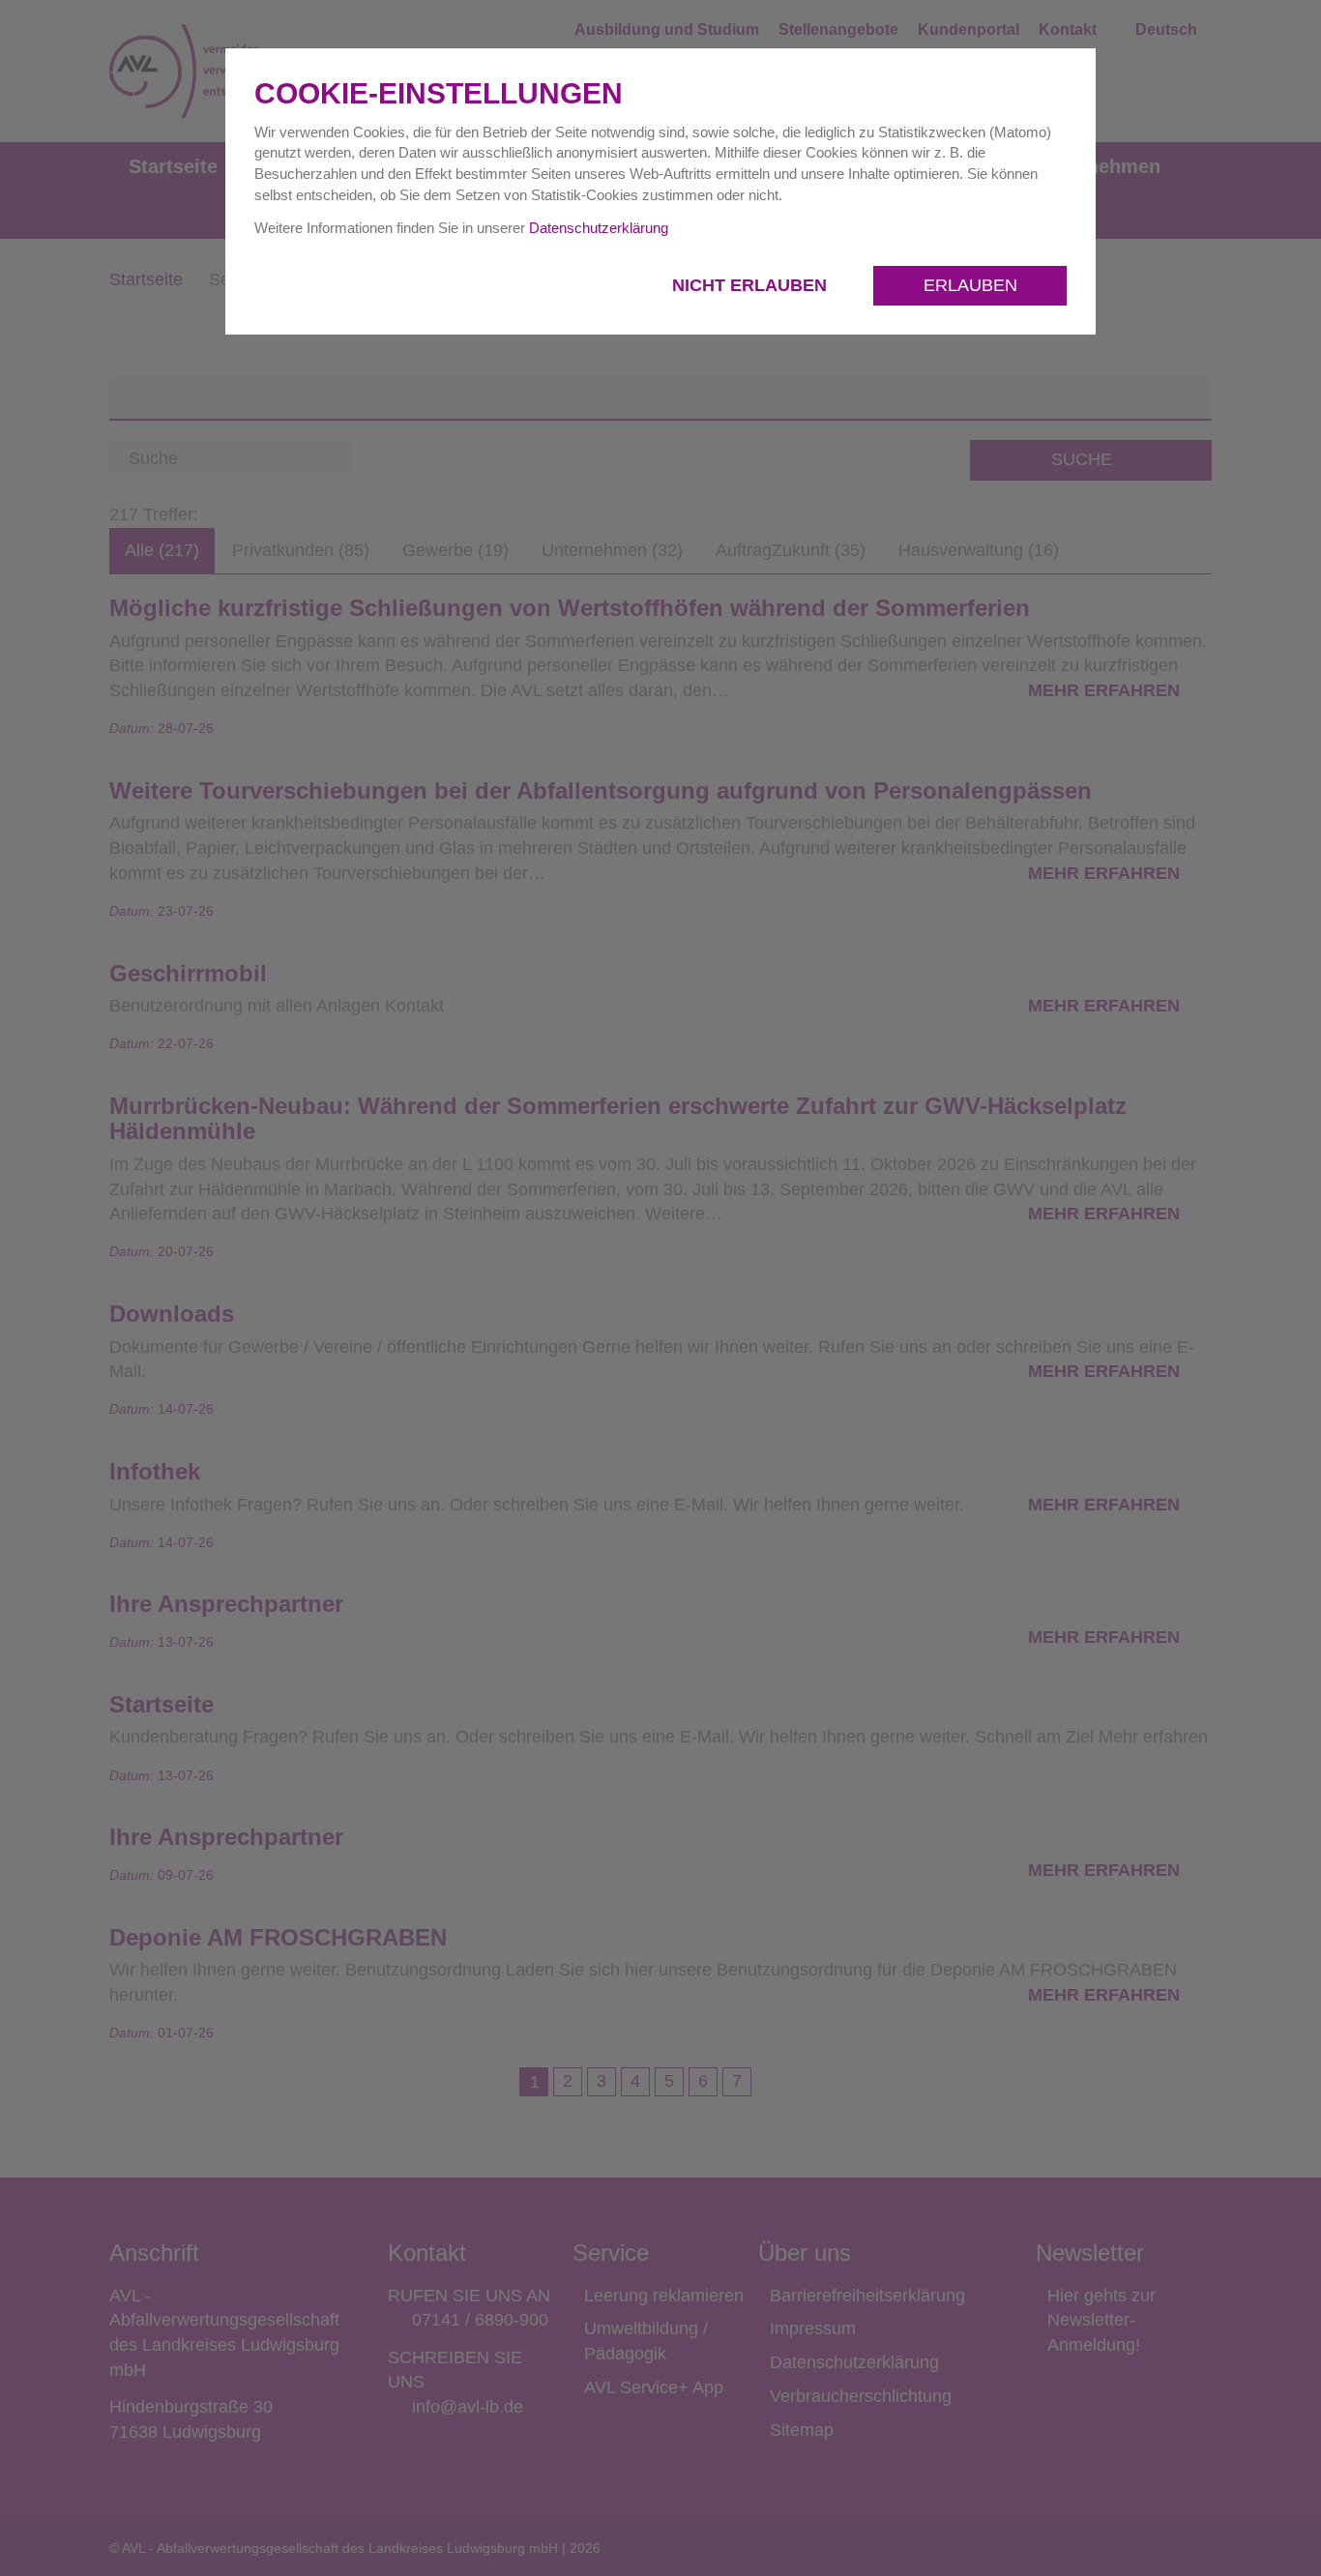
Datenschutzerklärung (599, 228)
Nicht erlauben (752, 285)
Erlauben (970, 285)
